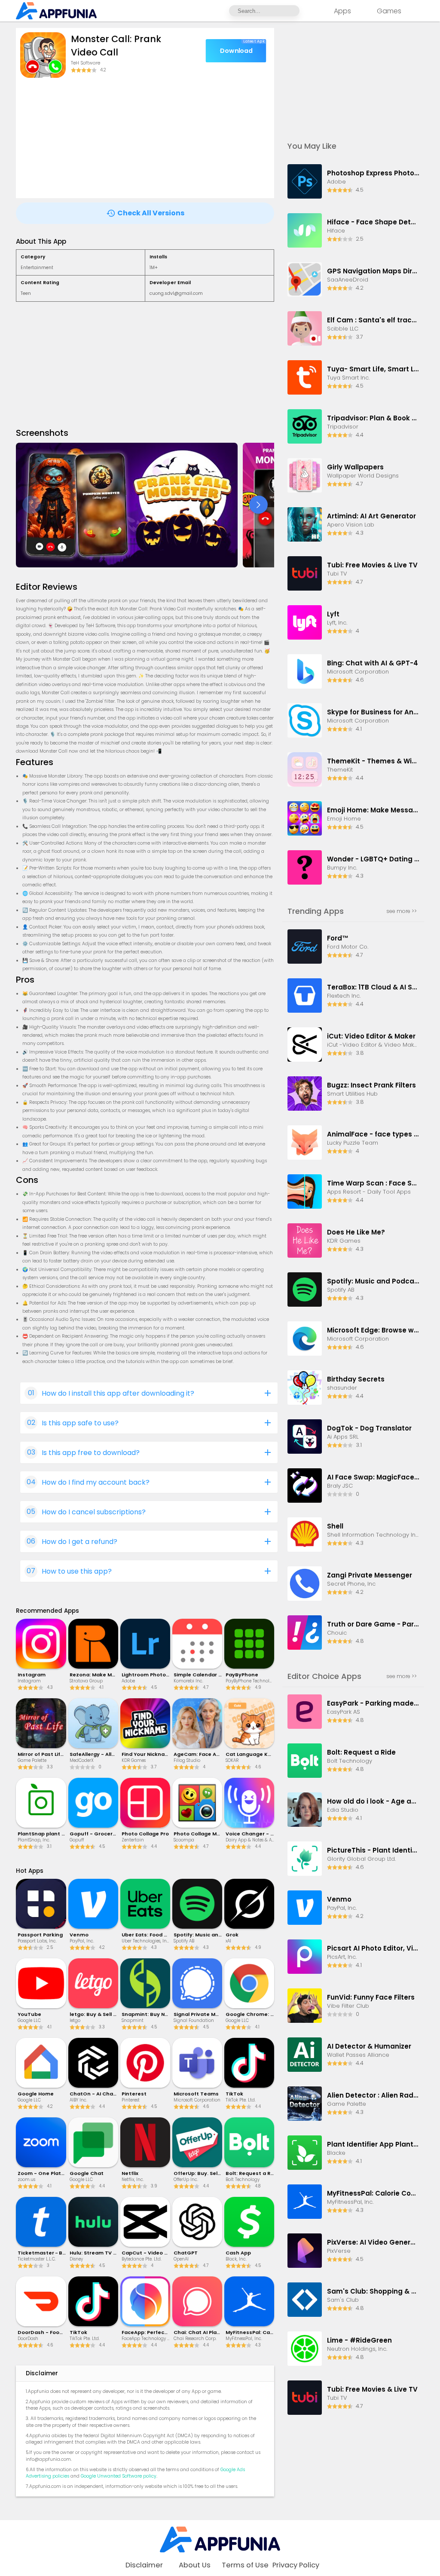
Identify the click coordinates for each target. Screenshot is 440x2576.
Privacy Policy (296, 2565)
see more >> (402, 911)
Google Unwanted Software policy (119, 2476)
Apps (342, 11)
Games (389, 11)
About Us (195, 2565)
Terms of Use (245, 2565)
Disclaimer (144, 2565)
